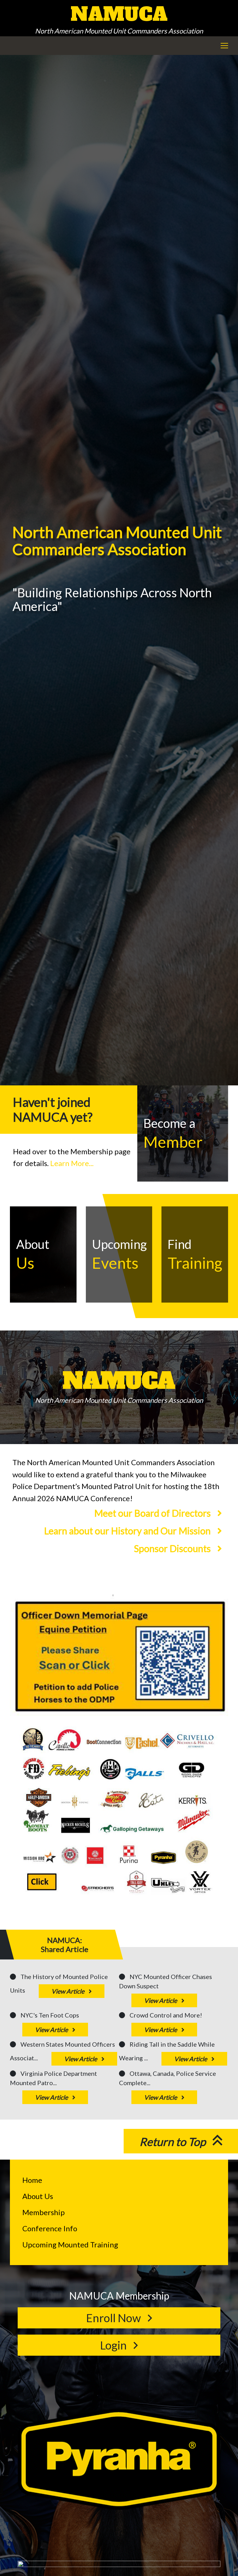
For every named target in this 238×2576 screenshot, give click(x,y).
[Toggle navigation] (224, 46)
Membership (44, 2212)
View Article (68, 1991)
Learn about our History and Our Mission (128, 1531)
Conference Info (50, 2228)
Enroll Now (115, 2318)
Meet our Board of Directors (153, 1513)
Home (32, 2180)
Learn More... (72, 1163)
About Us (38, 2196)
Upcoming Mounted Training (70, 2244)
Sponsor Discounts (173, 1548)
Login (115, 2345)
